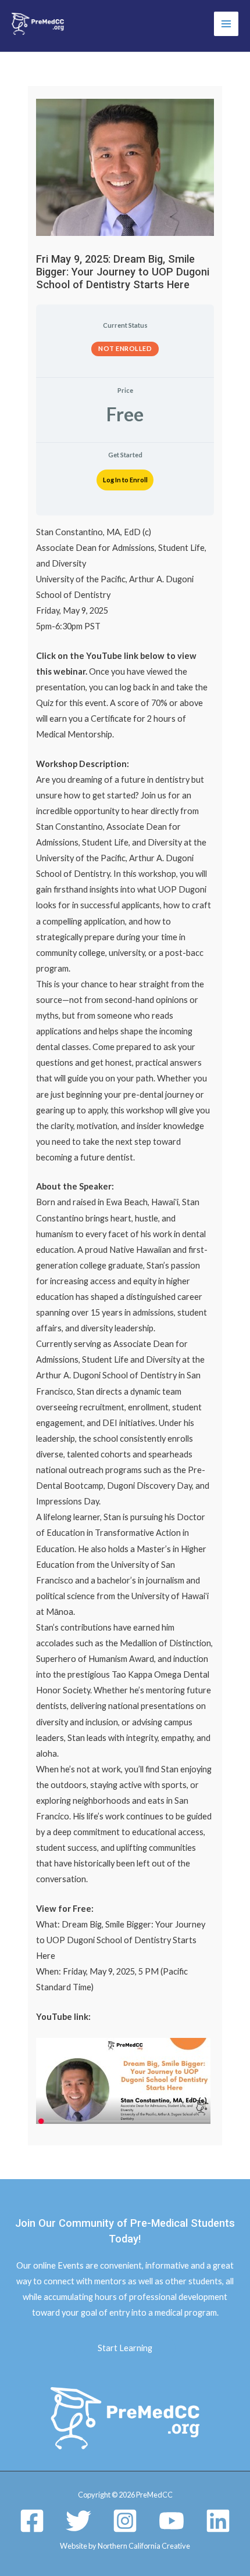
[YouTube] (172, 2521)
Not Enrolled (125, 348)
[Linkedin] (218, 2521)
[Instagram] (125, 2521)
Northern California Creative (144, 2546)
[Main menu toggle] (226, 24)
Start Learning (125, 2348)
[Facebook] (32, 2521)
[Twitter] (78, 2521)
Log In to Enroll (125, 480)
